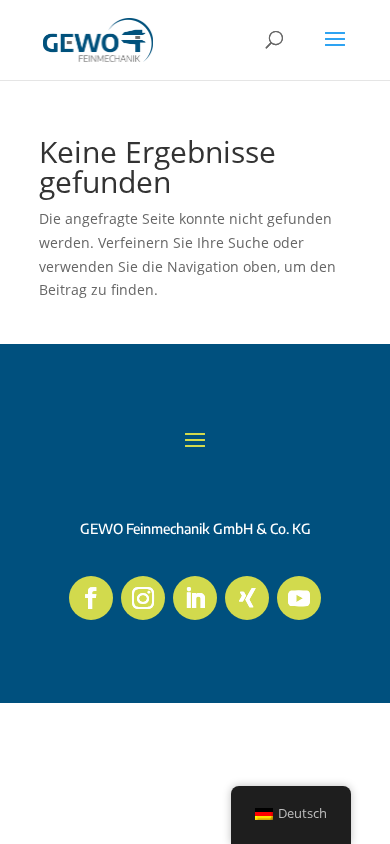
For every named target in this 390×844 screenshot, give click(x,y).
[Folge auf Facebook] (91, 598)
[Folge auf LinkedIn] (195, 598)
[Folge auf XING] (247, 598)
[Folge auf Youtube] (299, 598)
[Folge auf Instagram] (143, 598)
